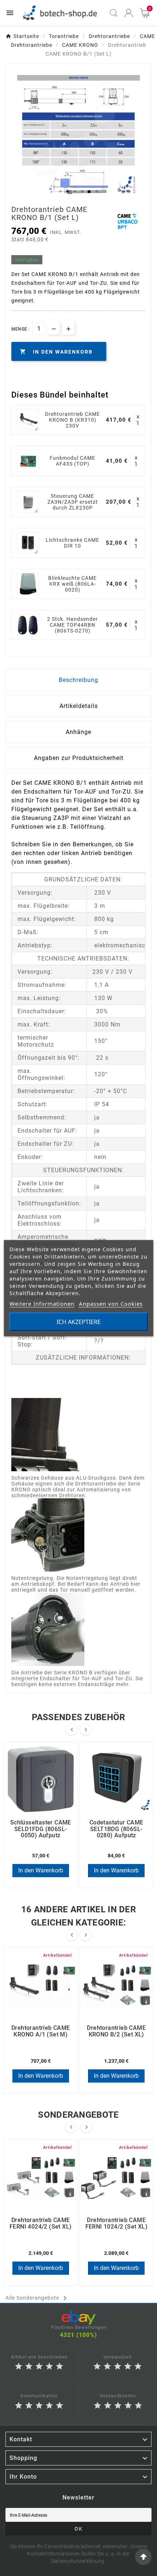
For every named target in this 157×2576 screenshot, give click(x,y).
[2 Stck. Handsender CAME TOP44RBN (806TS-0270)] (28, 625)
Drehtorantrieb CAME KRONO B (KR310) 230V (72, 420)
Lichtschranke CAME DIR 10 (72, 543)
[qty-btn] (68, 328)
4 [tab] (82, 191)
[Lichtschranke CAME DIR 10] (28, 543)
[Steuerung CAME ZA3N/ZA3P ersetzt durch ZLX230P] (28, 502)
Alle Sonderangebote (37, 2298)
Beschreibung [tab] (78, 680)
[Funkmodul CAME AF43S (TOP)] (28, 461)
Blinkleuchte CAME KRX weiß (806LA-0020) (72, 584)
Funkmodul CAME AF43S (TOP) (72, 461)
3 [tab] (75, 191)
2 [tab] (68, 191)
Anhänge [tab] (78, 732)
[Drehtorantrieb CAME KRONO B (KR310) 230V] (28, 420)
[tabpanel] (78, 137)
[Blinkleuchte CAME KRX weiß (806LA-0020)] (28, 584)
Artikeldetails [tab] (79, 706)
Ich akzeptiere (79, 1321)
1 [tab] (60, 191)
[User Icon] (129, 13)
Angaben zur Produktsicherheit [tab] (79, 758)
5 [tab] (89, 191)
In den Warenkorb (41, 1870)
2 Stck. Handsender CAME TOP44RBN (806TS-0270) (72, 625)
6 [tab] (97, 191)
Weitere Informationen (42, 1303)
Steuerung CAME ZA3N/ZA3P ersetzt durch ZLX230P (73, 502)
